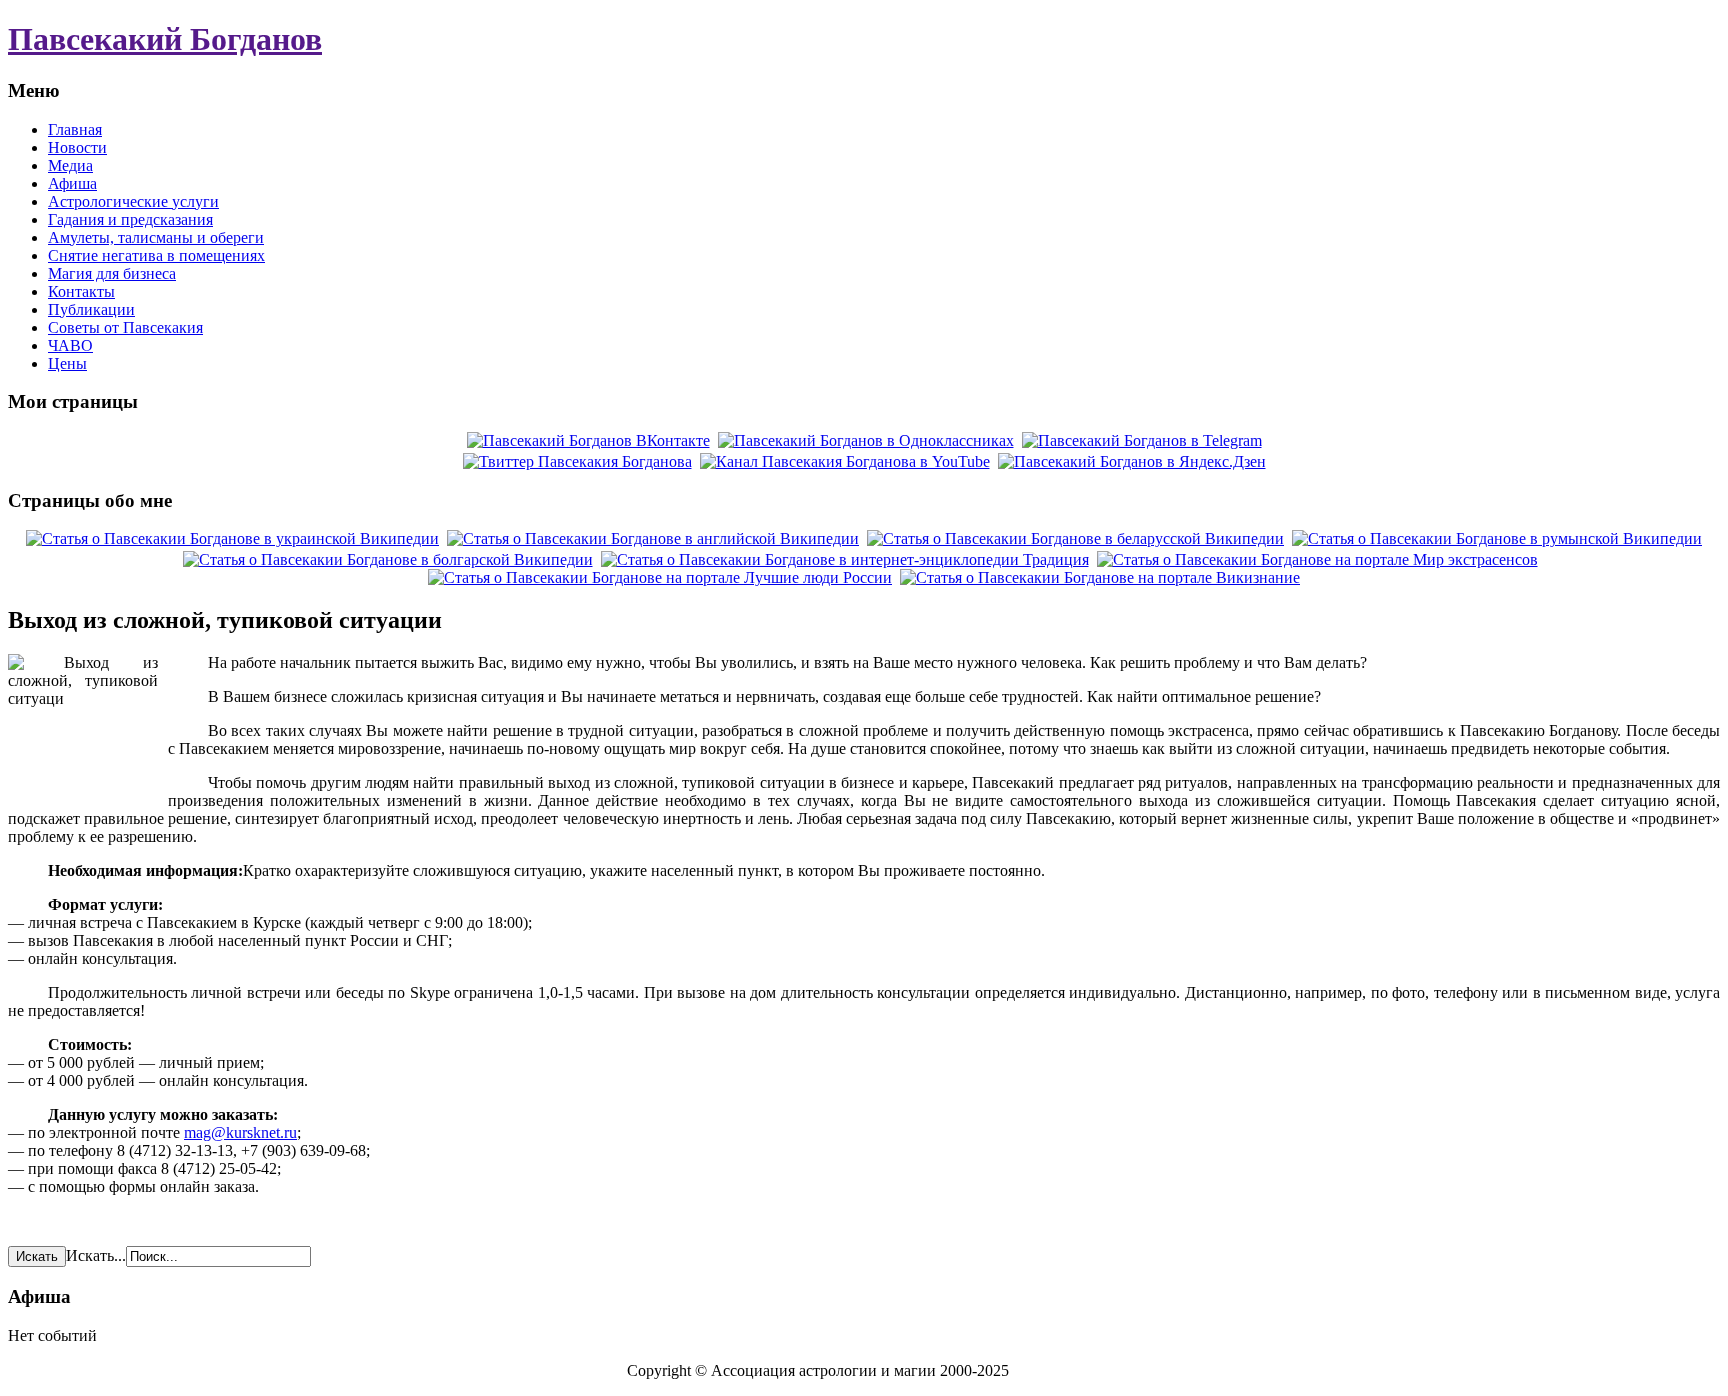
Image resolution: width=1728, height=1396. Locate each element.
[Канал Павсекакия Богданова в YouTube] (845, 461)
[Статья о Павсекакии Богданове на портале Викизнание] (1100, 577)
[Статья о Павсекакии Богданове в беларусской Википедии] (1075, 538)
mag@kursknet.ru (240, 1132)
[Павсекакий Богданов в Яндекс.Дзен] (1132, 461)
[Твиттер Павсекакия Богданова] (577, 461)
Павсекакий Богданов (165, 39)
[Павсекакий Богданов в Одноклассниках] (866, 440)
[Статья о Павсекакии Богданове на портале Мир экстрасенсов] (1317, 559)
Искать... (96, 1255)
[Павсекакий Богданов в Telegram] (1142, 440)
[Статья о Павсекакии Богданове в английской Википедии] (653, 538)
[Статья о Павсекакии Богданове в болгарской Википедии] (388, 559)
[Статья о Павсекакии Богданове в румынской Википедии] (1497, 538)
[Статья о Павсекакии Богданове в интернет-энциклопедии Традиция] (845, 559)
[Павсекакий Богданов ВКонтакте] (588, 440)
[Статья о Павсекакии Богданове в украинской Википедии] (232, 538)
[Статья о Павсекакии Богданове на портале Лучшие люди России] (660, 577)
